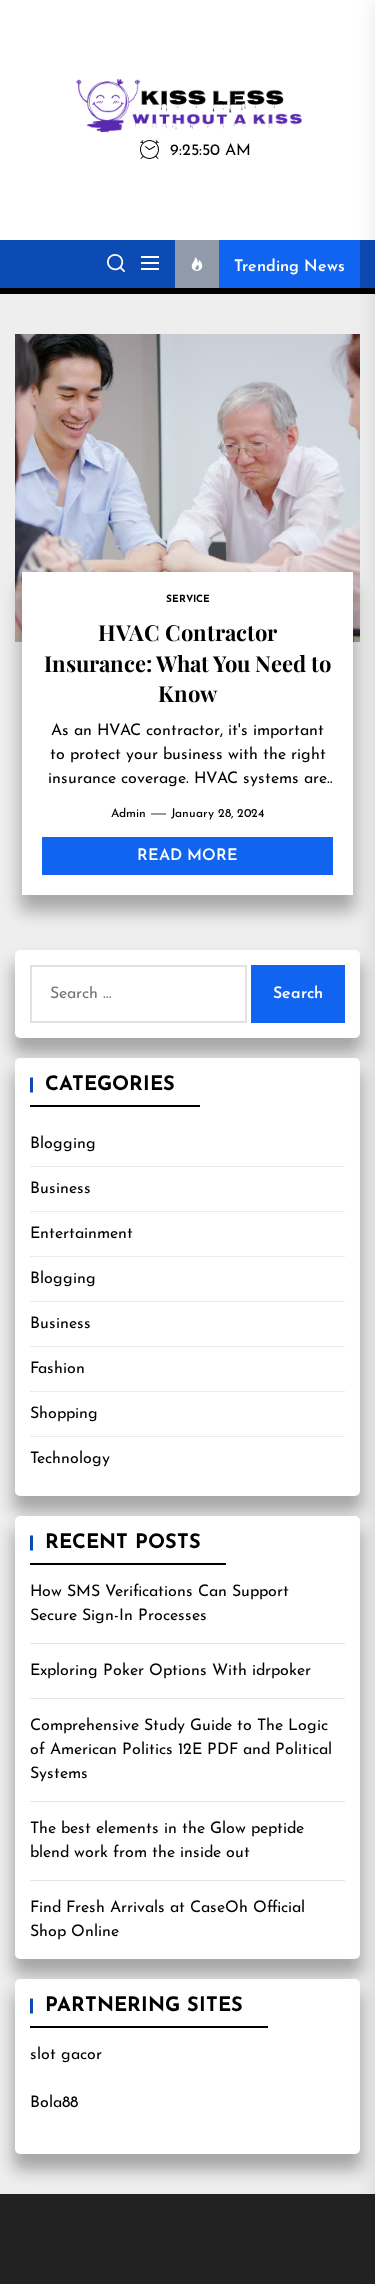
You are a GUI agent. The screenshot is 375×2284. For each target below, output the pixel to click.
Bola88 (54, 2103)
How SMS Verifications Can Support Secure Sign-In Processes (159, 1604)
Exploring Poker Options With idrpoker (170, 1671)
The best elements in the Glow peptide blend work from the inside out (167, 1841)
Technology (70, 1459)
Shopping (64, 1414)
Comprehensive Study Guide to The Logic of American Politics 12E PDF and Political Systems (181, 1750)
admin (128, 814)
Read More (187, 856)
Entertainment (81, 1234)
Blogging (63, 1144)
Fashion (57, 1369)
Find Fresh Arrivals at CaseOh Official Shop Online (167, 1920)
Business (60, 1189)
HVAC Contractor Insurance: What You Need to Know (187, 662)
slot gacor (66, 2055)
